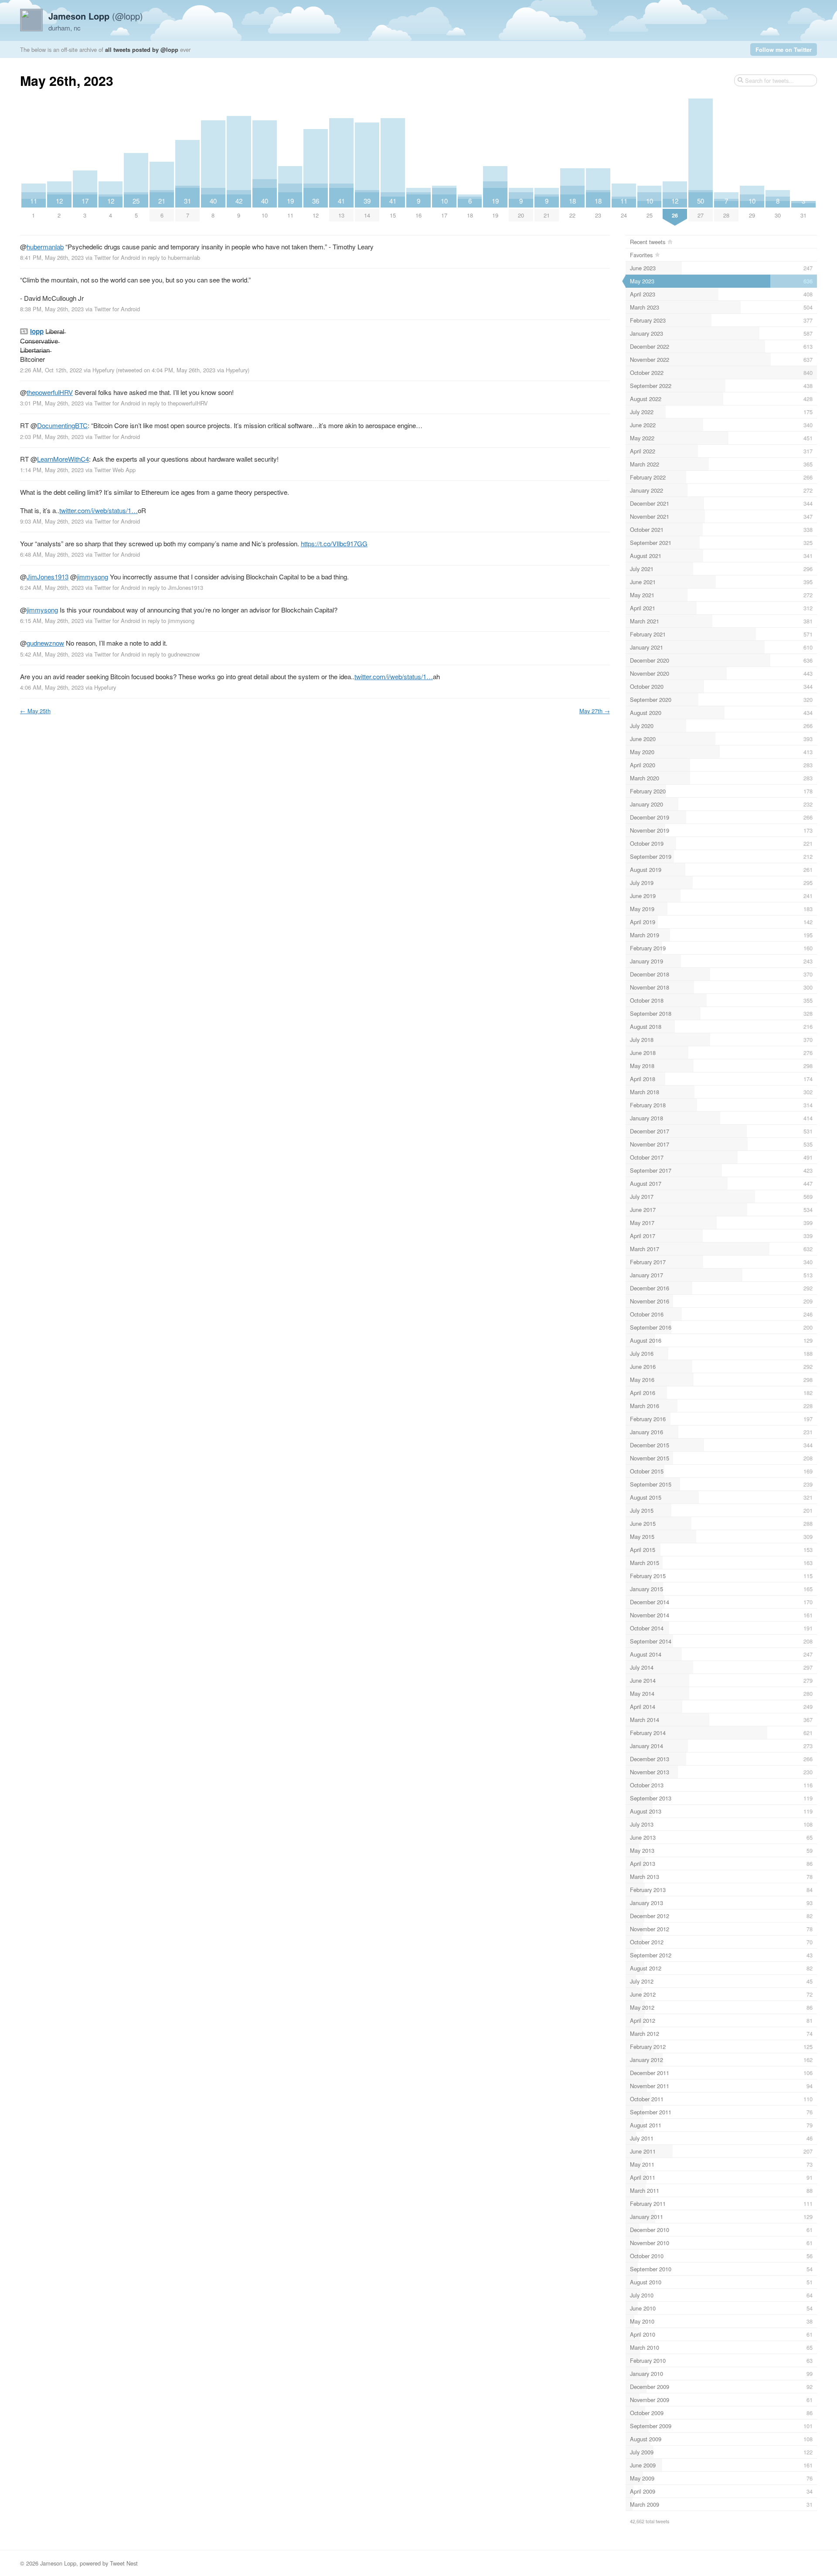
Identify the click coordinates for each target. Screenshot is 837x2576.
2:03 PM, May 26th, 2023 (52, 437)
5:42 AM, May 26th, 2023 (52, 654)
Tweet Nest (124, 2563)
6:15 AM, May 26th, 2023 (52, 621)
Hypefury (103, 370)
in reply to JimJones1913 (172, 587)
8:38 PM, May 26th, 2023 (52, 309)
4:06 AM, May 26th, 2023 (52, 687)
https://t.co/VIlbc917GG (334, 543)
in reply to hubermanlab (171, 257)
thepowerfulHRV (50, 392)
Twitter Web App (115, 470)
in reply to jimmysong (168, 621)
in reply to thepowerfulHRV (175, 403)
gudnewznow (45, 643)
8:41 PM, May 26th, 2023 (52, 257)
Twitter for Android (117, 257)
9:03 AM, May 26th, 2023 (52, 521)
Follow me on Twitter (784, 49)
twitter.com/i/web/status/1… (99, 510)
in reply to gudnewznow (171, 654)
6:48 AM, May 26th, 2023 (52, 554)
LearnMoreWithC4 (63, 459)
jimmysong (92, 577)
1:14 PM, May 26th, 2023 (52, 470)
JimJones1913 (48, 577)
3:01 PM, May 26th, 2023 (52, 403)
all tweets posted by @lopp (142, 49)
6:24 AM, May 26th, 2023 (52, 587)
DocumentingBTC (62, 425)
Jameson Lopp (58, 2563)
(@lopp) (96, 16)
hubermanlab (45, 247)
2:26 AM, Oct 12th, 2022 (51, 370)
